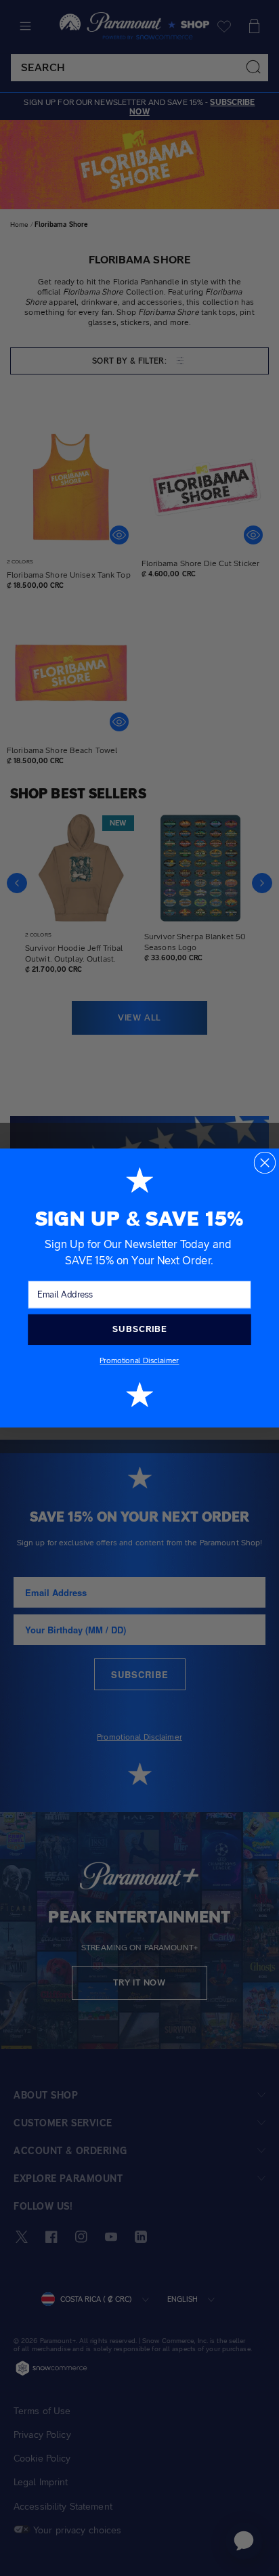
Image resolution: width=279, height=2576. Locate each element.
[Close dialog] (265, 1163)
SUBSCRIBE (139, 1329)
